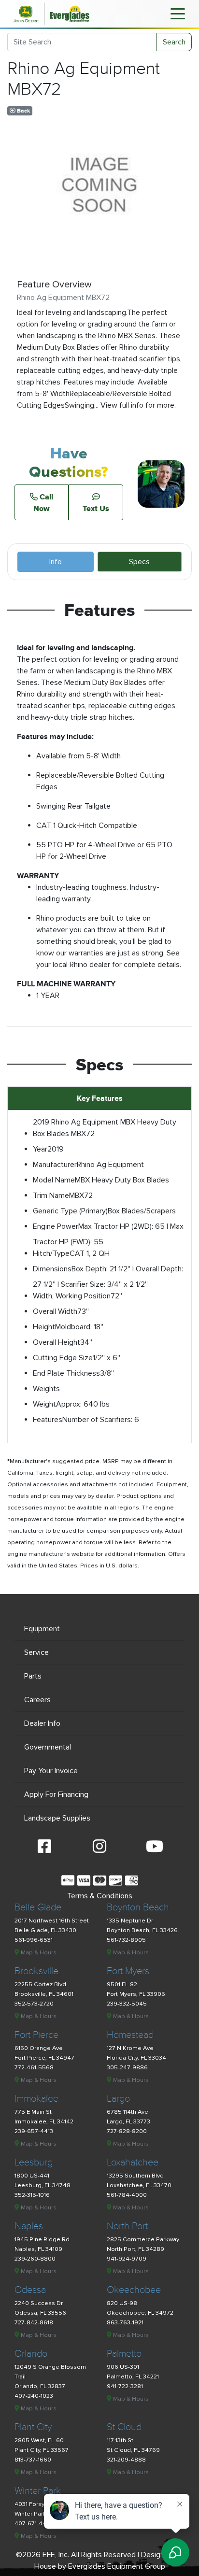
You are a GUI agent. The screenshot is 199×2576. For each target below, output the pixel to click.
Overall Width (55, 1311)
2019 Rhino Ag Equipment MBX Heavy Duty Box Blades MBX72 (105, 1128)
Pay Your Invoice (51, 1771)
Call (43, 502)
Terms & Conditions (100, 1896)
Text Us (96, 508)
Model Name (54, 1180)
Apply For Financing (56, 1794)
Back (23, 111)
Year (40, 1149)
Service (36, 1652)
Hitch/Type (51, 1253)
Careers (37, 1700)
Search (174, 42)
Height (44, 1327)
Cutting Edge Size (63, 1358)
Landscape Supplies (57, 1818)
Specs (139, 562)
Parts (33, 1676)
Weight (44, 1404)
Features (48, 1420)
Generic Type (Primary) (70, 1211)
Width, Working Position (72, 1296)
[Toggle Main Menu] (178, 13)
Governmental (48, 1747)
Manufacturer (55, 1165)
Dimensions (52, 1269)
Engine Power (56, 1226)
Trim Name (51, 1195)
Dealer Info (42, 1723)
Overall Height (57, 1342)
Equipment (42, 1629)
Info (56, 562)
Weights (46, 1389)
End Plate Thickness (66, 1373)
